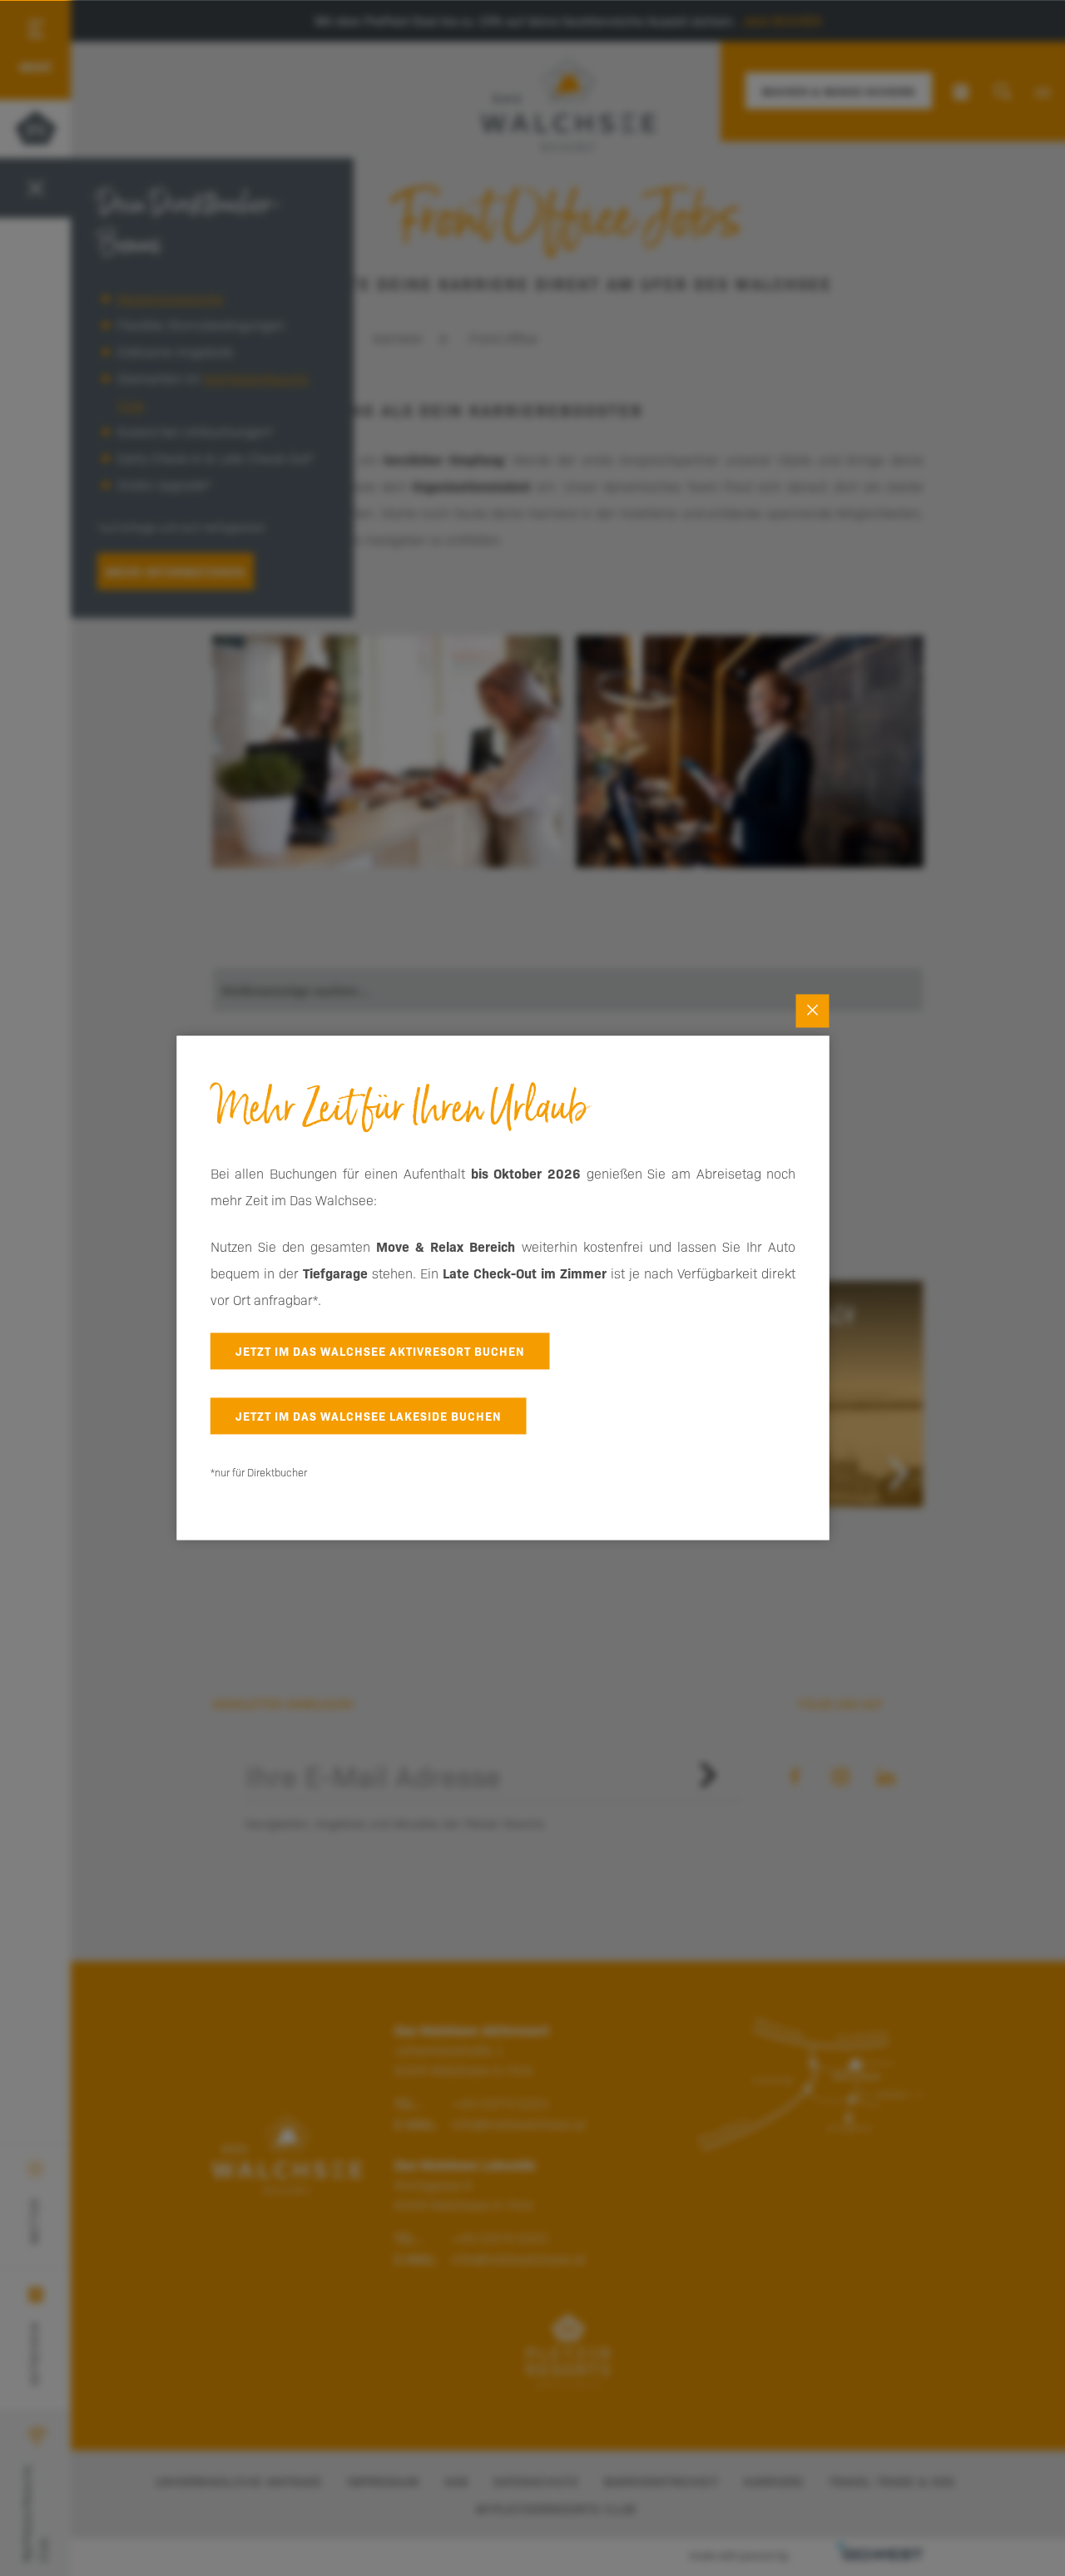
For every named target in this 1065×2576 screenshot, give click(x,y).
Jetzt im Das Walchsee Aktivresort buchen (380, 1351)
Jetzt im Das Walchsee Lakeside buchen (369, 1416)
